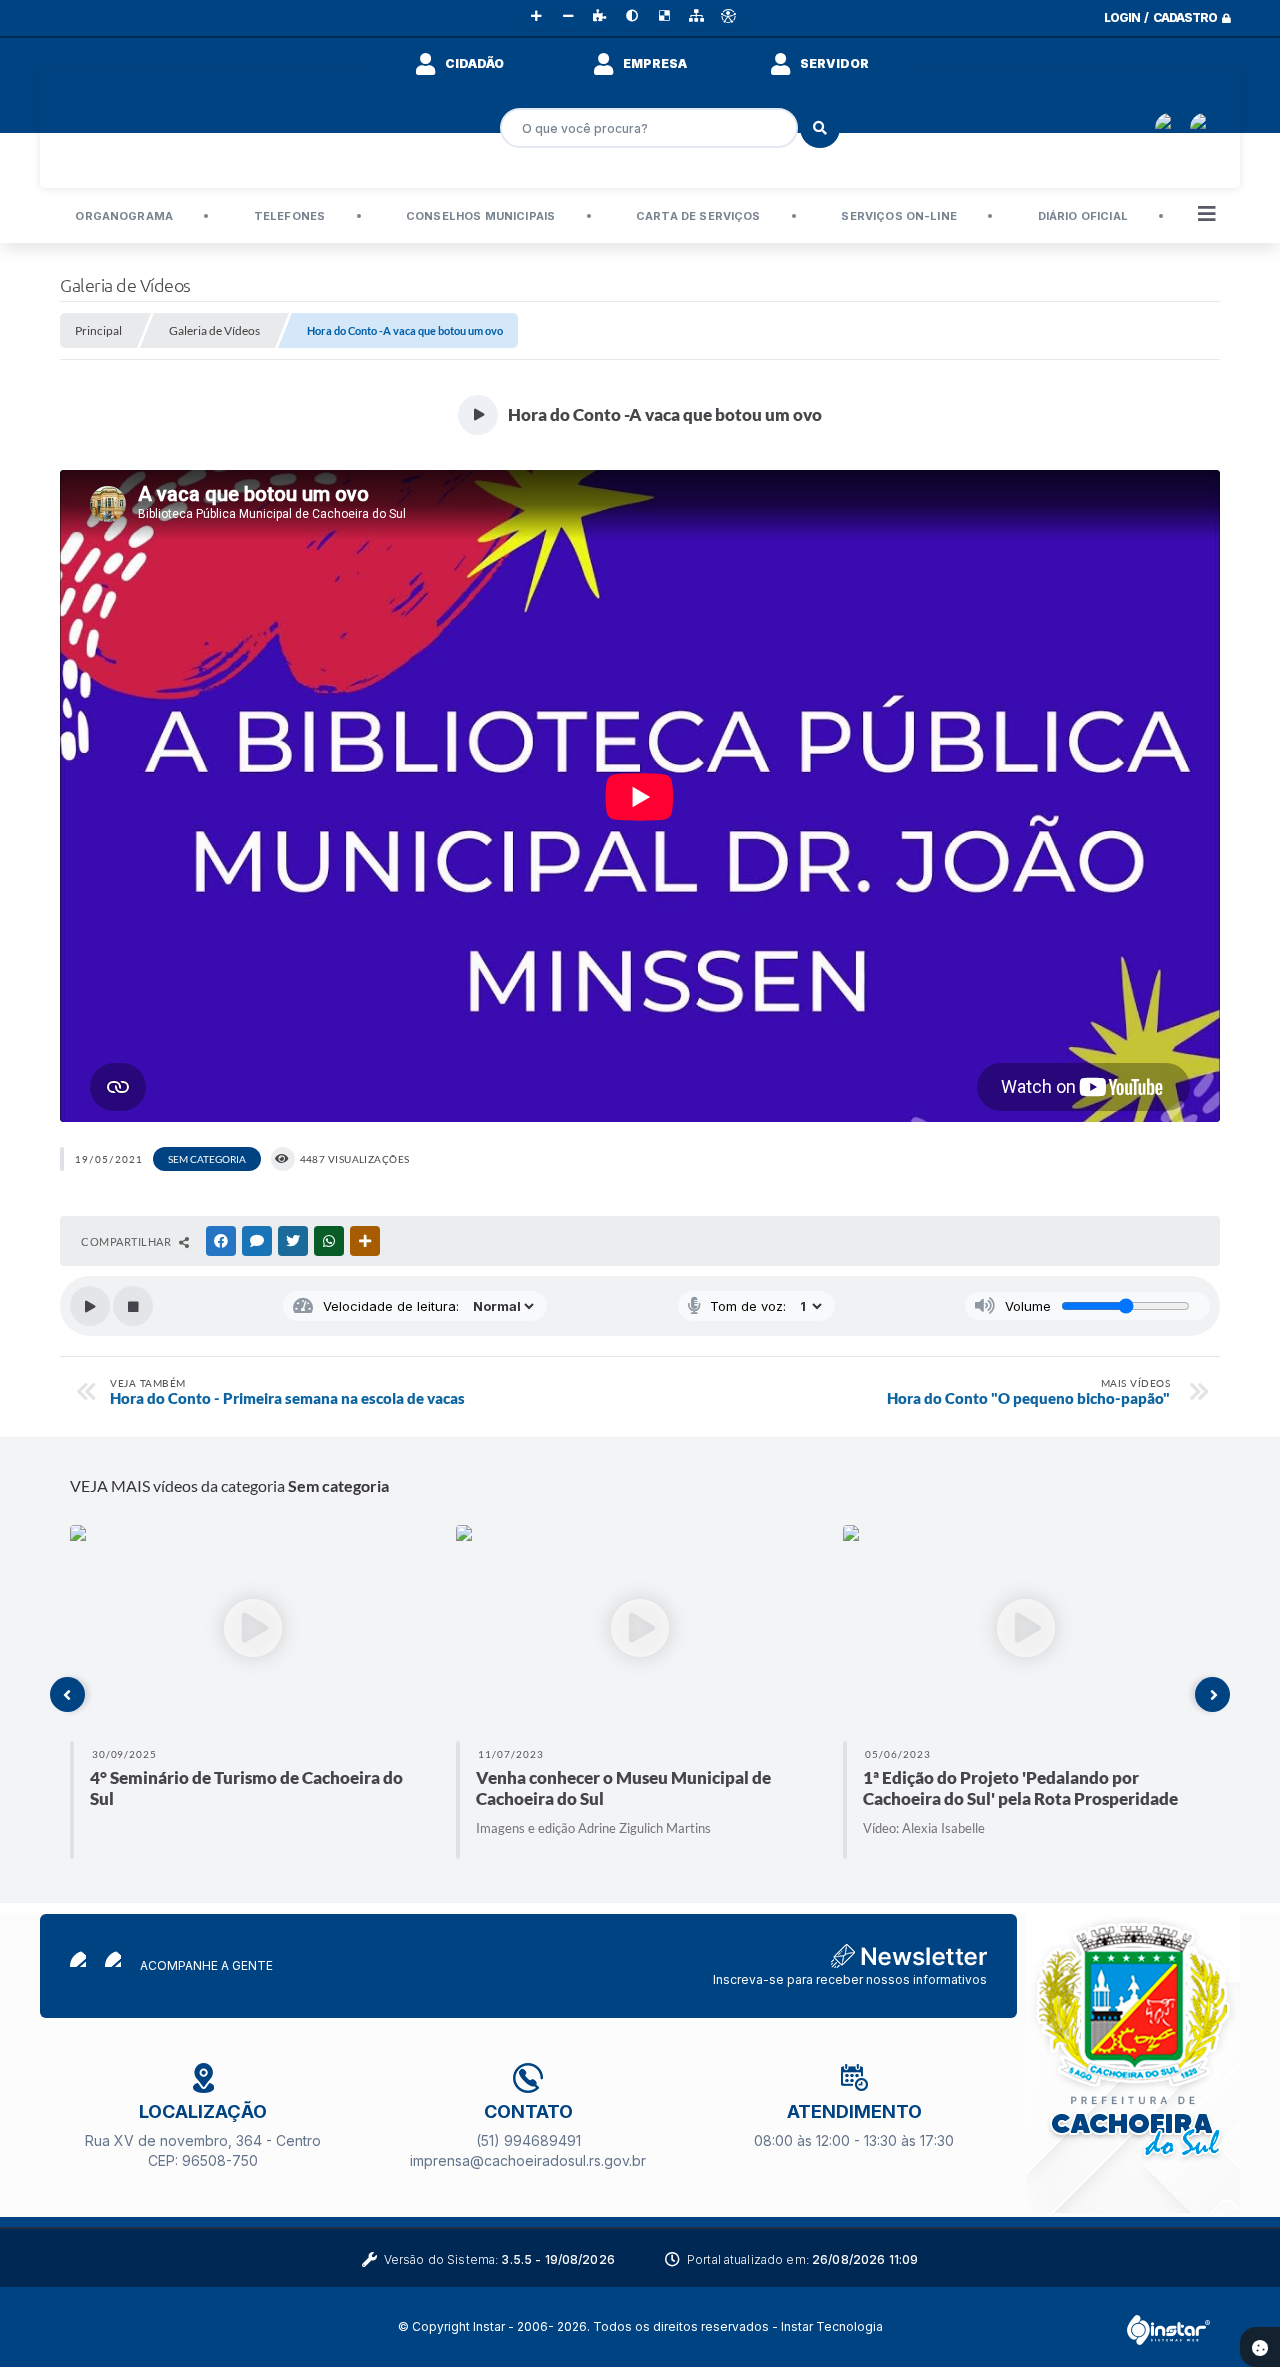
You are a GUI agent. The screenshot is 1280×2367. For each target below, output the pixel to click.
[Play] (90, 1306)
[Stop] (133, 1306)
